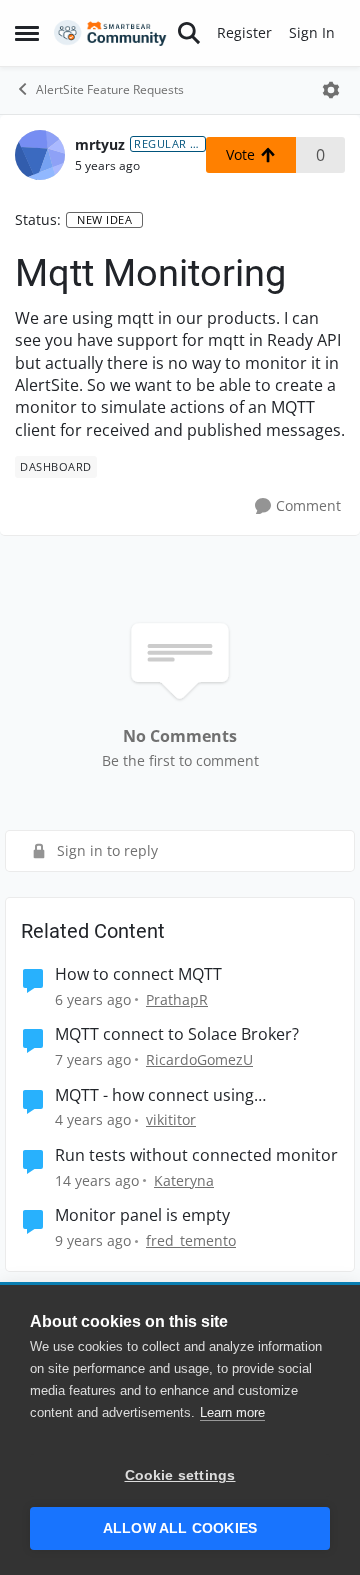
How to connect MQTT (138, 974)
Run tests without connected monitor (196, 1155)
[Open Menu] (331, 90)
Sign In (312, 32)
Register (244, 32)
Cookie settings (180, 1475)
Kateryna (184, 1180)
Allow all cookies (180, 1528)
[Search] (189, 33)
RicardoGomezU (199, 1059)
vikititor (171, 1119)
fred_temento (191, 1240)
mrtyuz (100, 144)
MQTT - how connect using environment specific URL (154, 1095)
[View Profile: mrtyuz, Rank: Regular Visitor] (40, 155)
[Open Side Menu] (27, 33)
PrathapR (177, 999)
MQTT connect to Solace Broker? (177, 1034)
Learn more (232, 1412)
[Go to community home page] (110, 33)
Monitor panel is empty (142, 1215)
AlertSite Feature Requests (110, 89)
